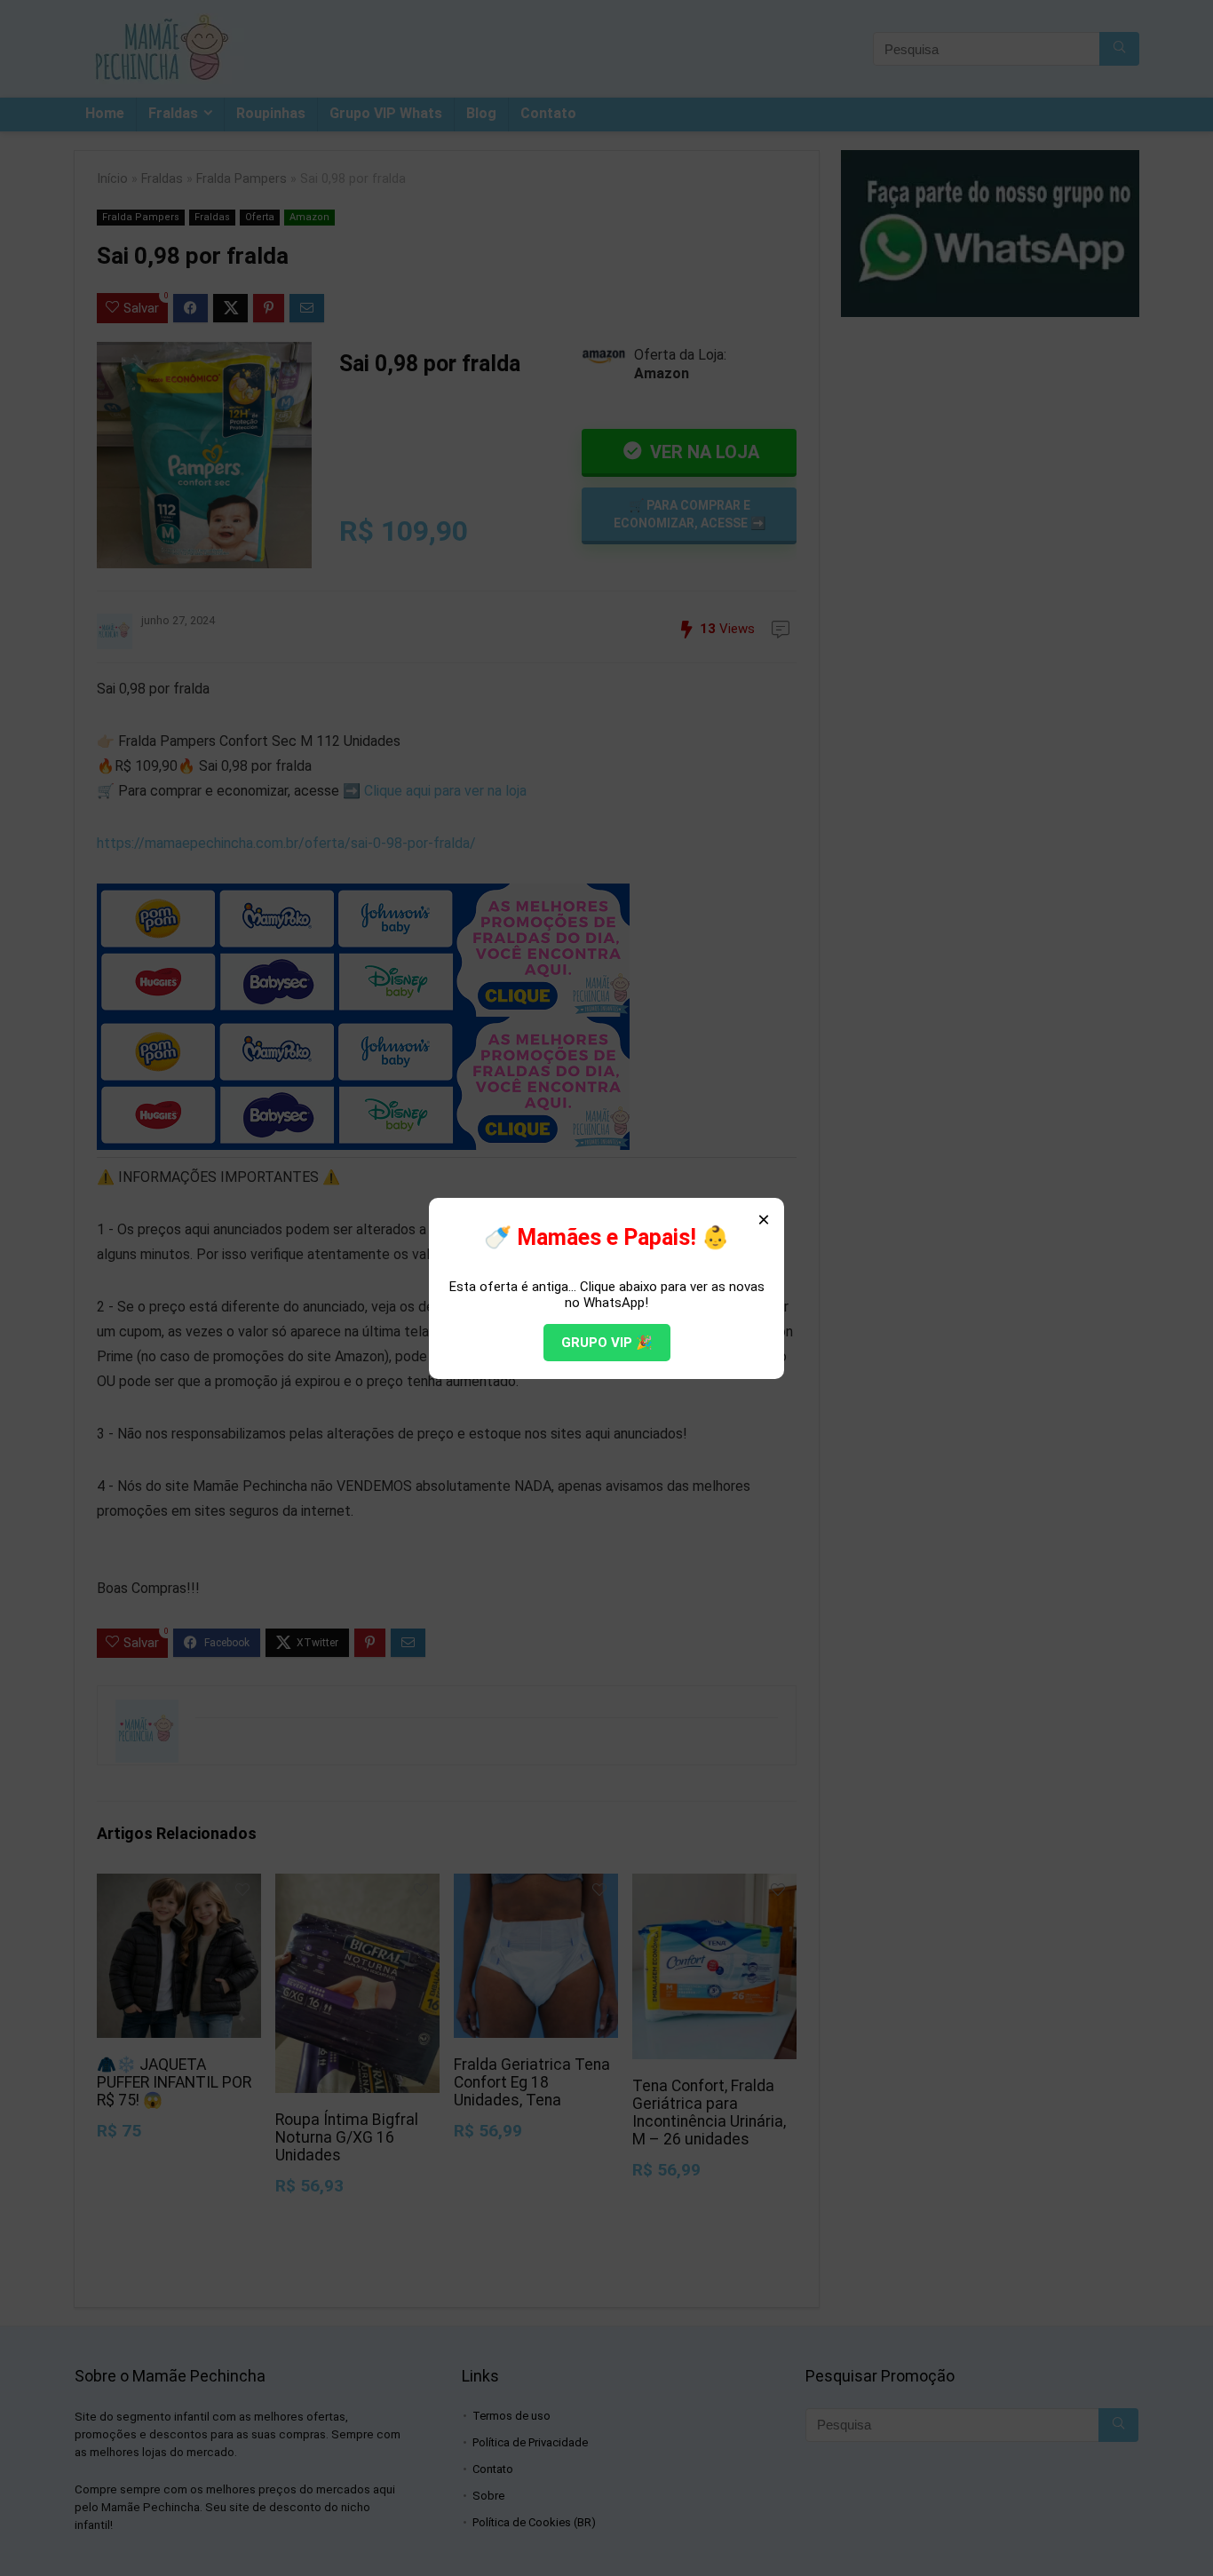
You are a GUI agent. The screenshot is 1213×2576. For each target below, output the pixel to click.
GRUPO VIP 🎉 (607, 1343)
